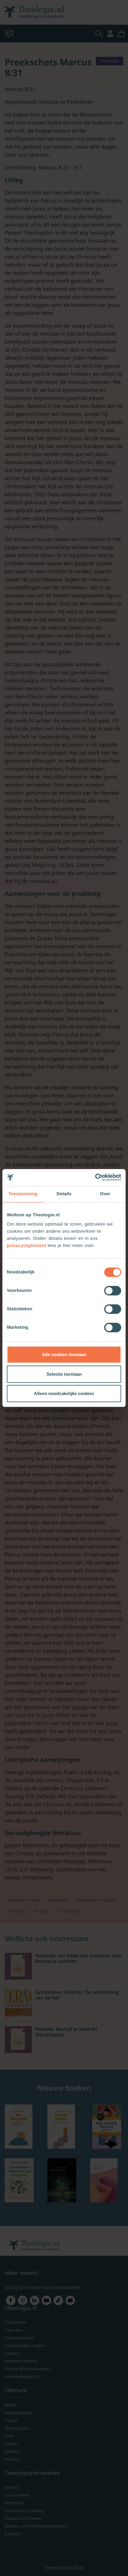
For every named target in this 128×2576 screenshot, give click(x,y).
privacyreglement (26, 1246)
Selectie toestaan (64, 1374)
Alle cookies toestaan (64, 1354)
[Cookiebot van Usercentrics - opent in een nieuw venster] (95, 1177)
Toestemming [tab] (23, 1194)
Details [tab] (64, 1194)
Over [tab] (105, 1194)
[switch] (113, 1291)
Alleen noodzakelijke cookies (64, 1393)
